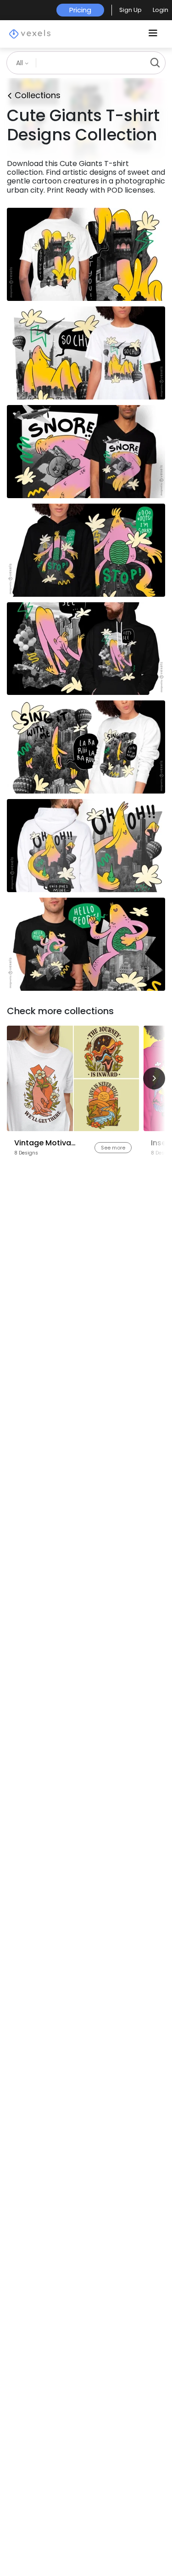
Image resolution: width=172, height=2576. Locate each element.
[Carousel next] (154, 1078)
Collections (38, 95)
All (20, 63)
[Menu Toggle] (153, 34)
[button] (130, 10)
